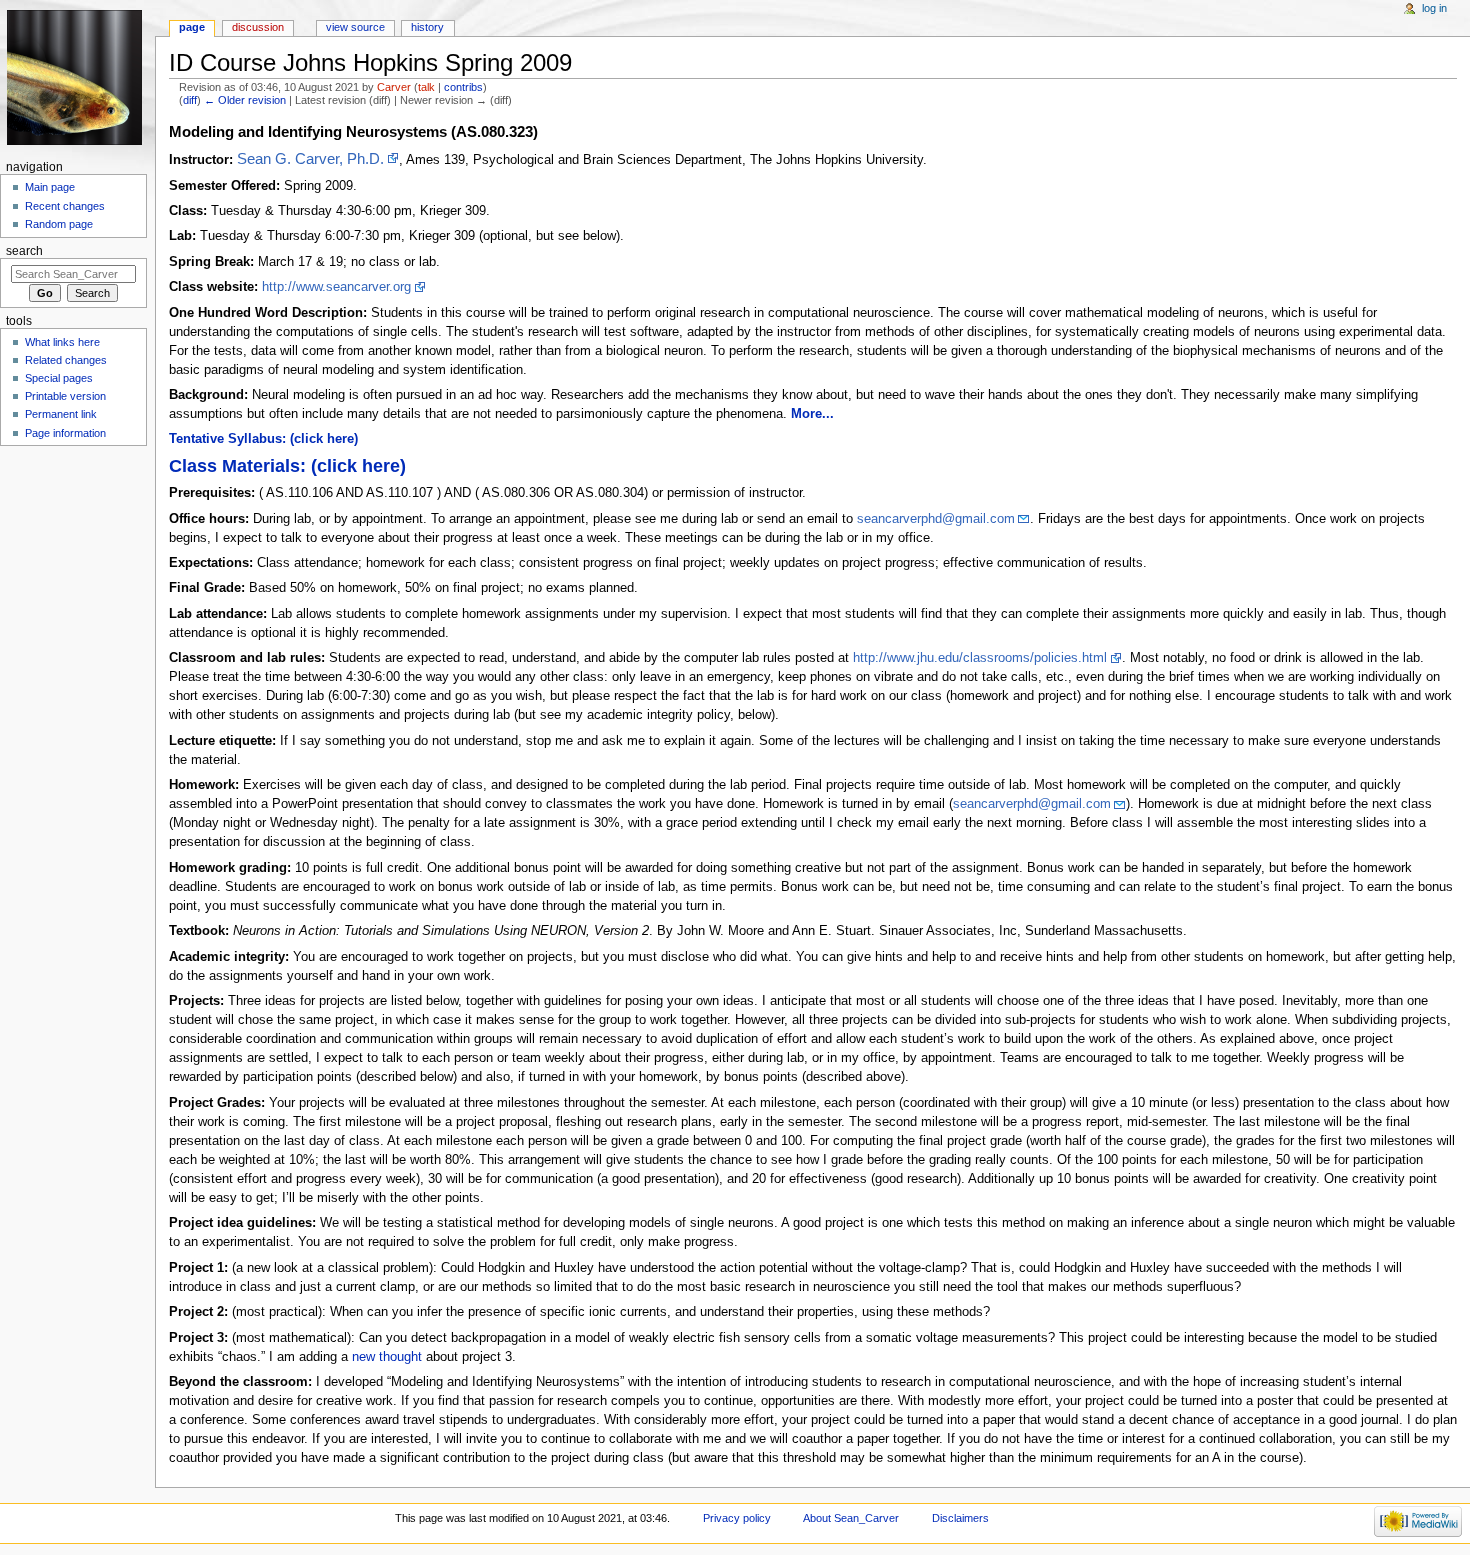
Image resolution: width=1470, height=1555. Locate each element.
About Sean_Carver (851, 1518)
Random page (59, 224)
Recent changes (65, 206)
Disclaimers (960, 1518)
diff (190, 100)
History (427, 27)
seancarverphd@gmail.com (936, 519)
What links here (62, 342)
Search (24, 251)
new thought (387, 1357)
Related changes (66, 360)
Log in (1434, 8)
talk (426, 87)
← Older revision (245, 100)
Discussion (258, 27)
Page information (65, 433)
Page (192, 27)
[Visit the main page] (77, 77)
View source (355, 27)
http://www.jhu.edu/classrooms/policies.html (980, 658)
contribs (463, 87)
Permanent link (61, 414)
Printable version (65, 396)
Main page (50, 187)
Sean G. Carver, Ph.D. (310, 158)
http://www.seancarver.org (336, 287)
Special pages (59, 378)
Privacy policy (737, 1518)
